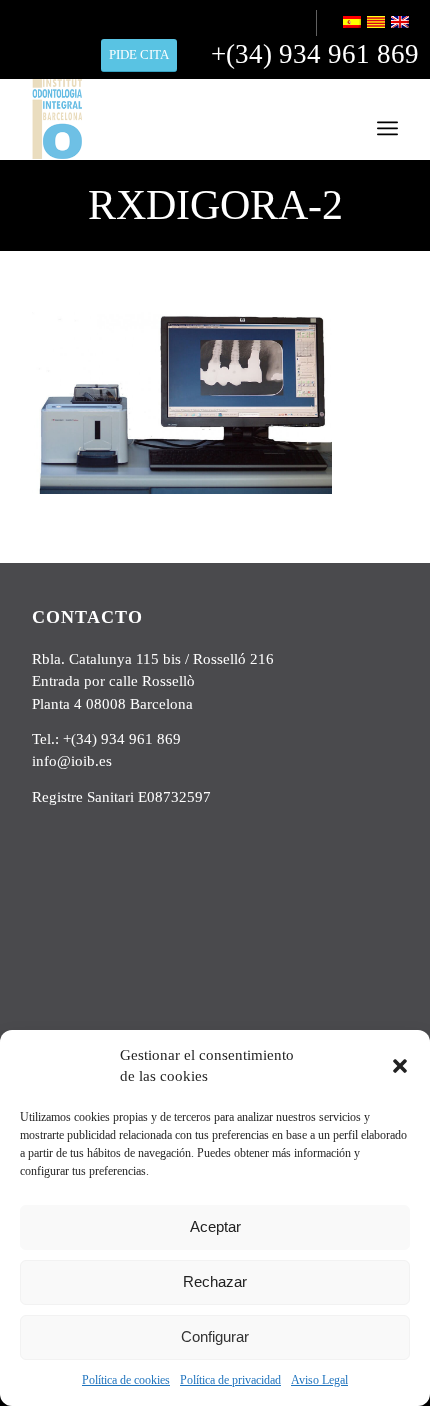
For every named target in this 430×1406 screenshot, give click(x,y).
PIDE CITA (139, 54)
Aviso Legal (319, 1380)
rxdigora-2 (215, 205)
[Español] (353, 24)
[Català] (377, 24)
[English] (401, 24)
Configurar (215, 1336)
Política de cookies (126, 1380)
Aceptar (215, 1226)
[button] (400, 1066)
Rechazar (215, 1281)
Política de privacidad (230, 1380)
